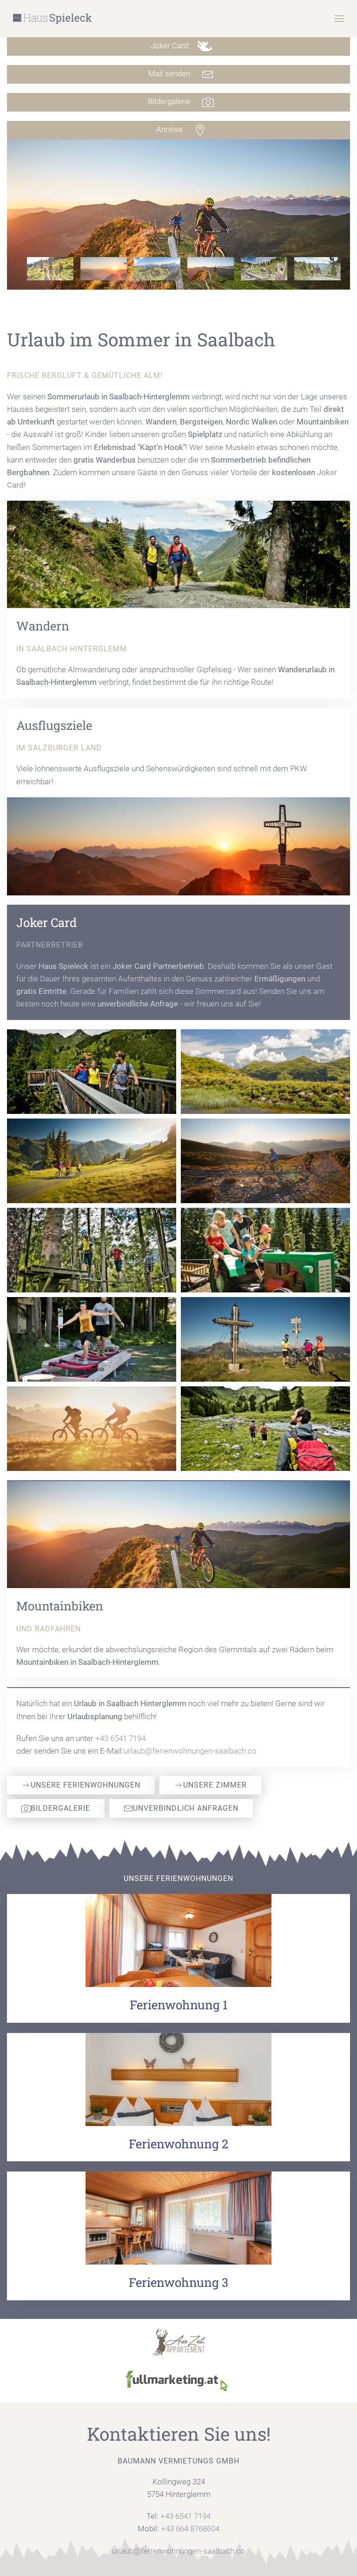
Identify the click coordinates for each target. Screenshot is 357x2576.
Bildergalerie (60, 1808)
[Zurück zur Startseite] (53, 19)
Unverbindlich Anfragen (186, 1808)
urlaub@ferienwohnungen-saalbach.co (190, 1751)
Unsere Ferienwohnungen (86, 1785)
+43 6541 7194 (120, 1738)
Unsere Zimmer (215, 1785)
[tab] (50, 269)
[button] (339, 19)
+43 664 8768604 (190, 2529)
